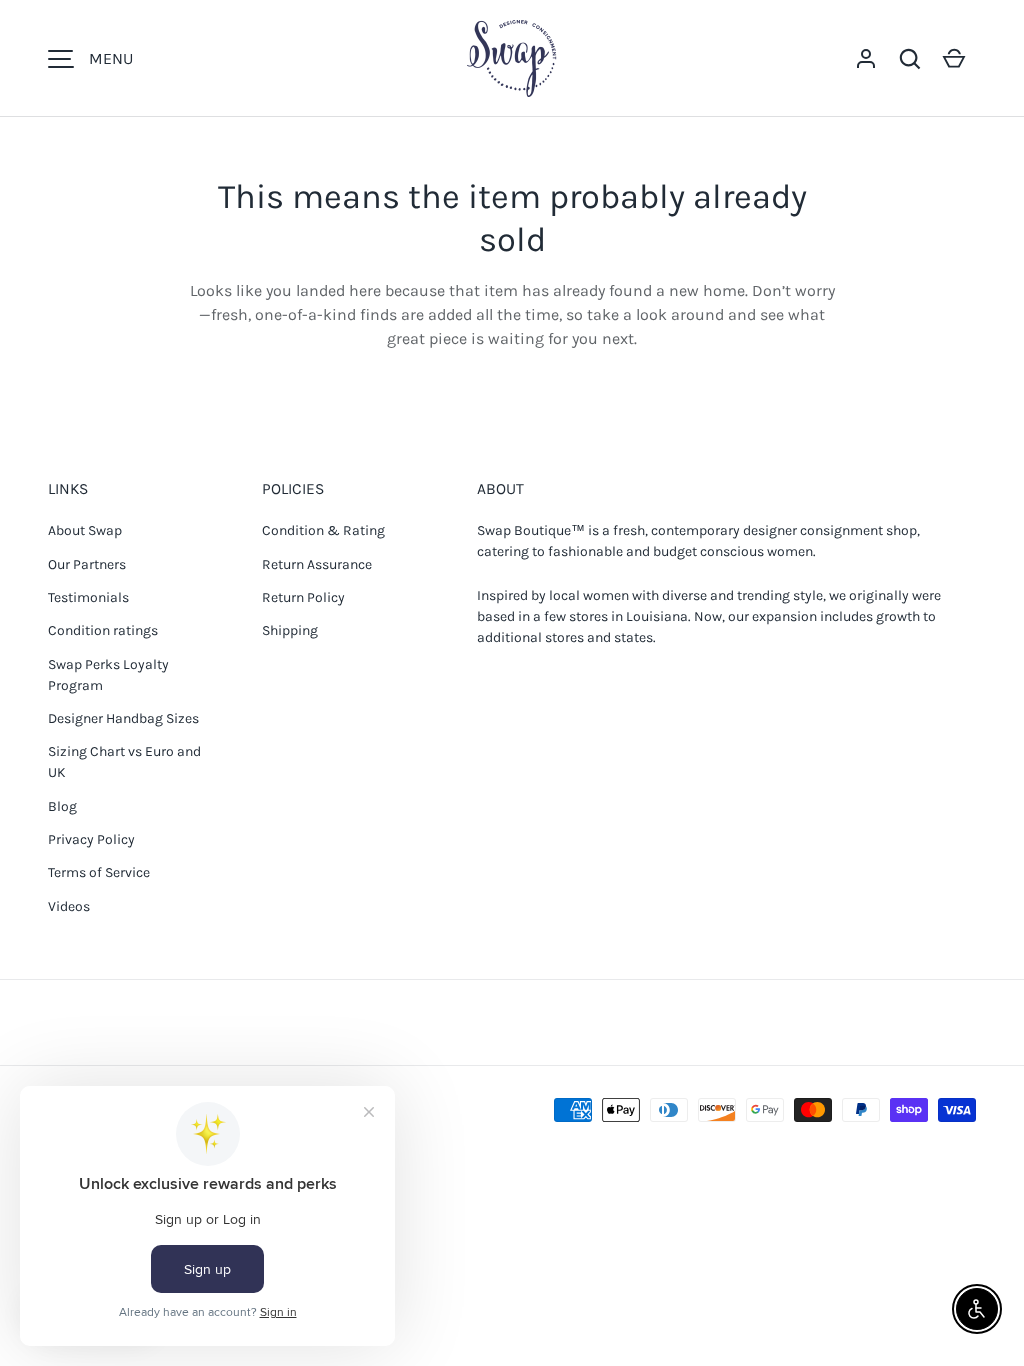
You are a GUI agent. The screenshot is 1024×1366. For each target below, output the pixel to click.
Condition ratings (103, 630)
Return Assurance (317, 564)
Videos (69, 906)
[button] (910, 59)
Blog (62, 806)
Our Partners (87, 564)
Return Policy (303, 597)
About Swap (85, 530)
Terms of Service (99, 872)
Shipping (290, 630)
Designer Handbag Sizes (123, 718)
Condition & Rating (323, 530)
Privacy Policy (91, 839)
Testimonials (88, 597)
